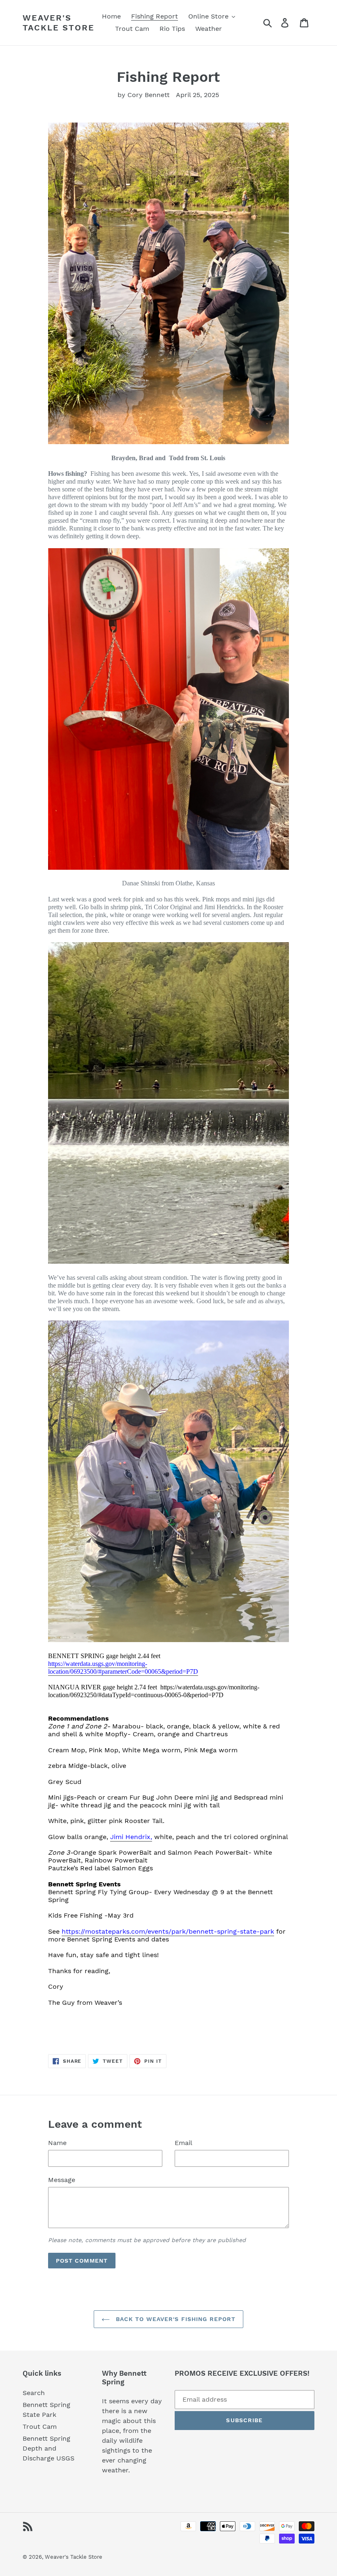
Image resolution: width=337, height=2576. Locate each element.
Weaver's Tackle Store (59, 23)
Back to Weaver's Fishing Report (175, 2319)
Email (184, 2143)
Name (57, 2143)
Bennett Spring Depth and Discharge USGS (48, 2448)
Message (62, 2180)
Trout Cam (40, 2427)
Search (34, 2393)
